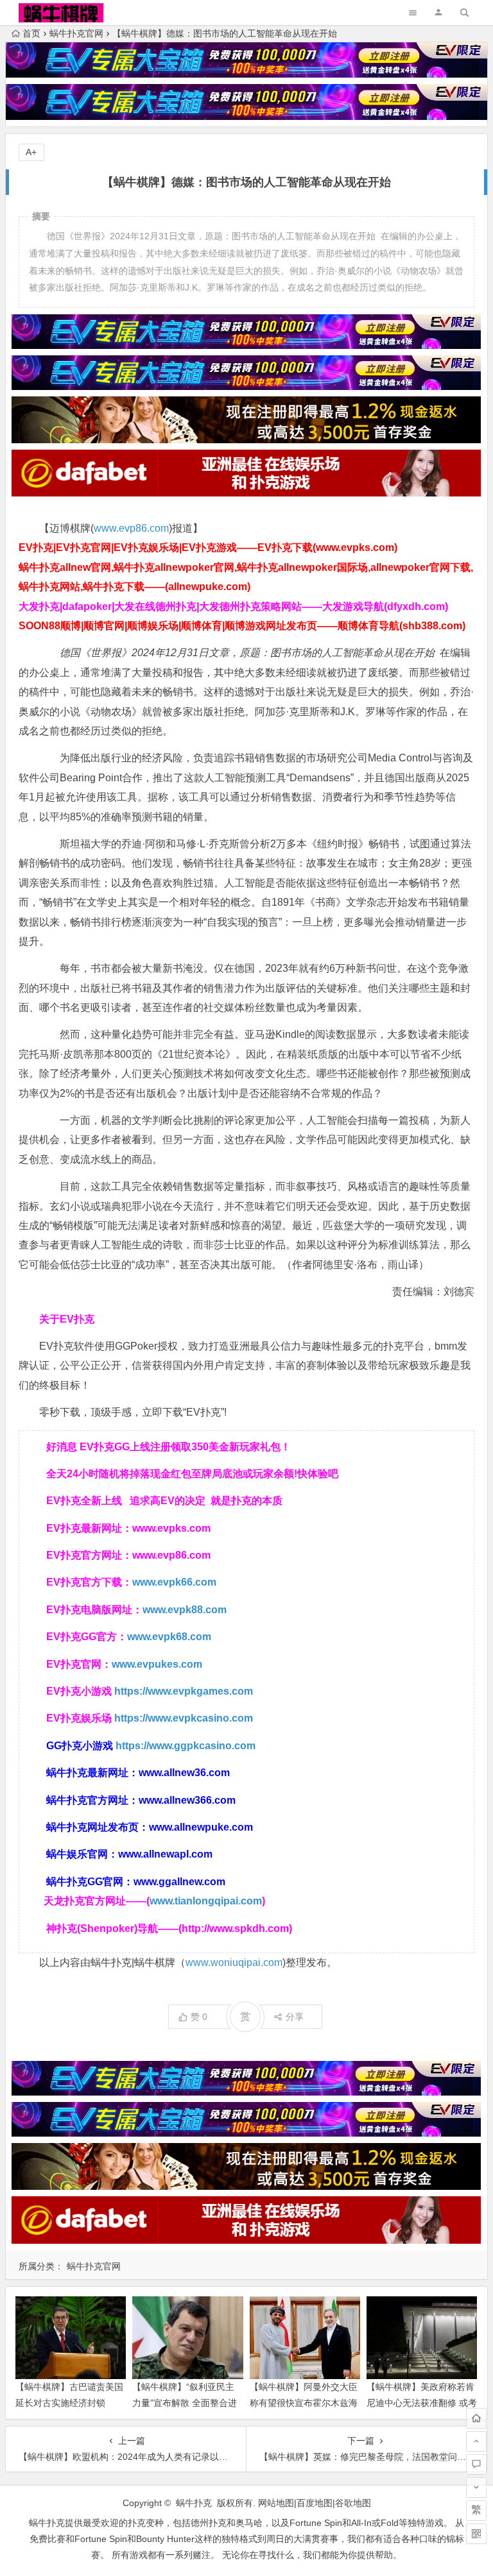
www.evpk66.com (174, 1582)
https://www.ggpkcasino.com (186, 1746)
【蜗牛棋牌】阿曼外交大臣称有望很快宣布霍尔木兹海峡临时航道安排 (304, 2403)
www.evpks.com (171, 1528)
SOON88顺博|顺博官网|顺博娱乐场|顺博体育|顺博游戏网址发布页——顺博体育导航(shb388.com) (242, 626)
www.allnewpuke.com (201, 1827)
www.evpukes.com (157, 1664)
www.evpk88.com (185, 1610)
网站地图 (276, 2503)
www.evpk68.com (169, 1637)
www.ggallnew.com (179, 1882)
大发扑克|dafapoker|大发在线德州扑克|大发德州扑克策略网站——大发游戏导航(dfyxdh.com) (233, 606)
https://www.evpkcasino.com (184, 1718)
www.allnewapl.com (165, 1854)
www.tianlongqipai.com (206, 1901)
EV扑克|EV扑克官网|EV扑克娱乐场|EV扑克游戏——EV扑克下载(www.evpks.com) (208, 547)
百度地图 (315, 2503)
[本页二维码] (476, 2534)
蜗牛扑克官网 (76, 33)
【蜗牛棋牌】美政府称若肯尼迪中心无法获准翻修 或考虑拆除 (422, 2403)
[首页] (476, 2418)
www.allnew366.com (187, 1800)
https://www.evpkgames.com (184, 1691)
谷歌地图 (353, 2503)
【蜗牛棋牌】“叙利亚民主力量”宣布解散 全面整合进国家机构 (185, 2403)
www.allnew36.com (184, 1773)
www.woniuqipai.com (234, 1962)
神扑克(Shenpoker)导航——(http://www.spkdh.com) (169, 1928)
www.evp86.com (131, 528)
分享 (295, 2017)
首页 (31, 33)
